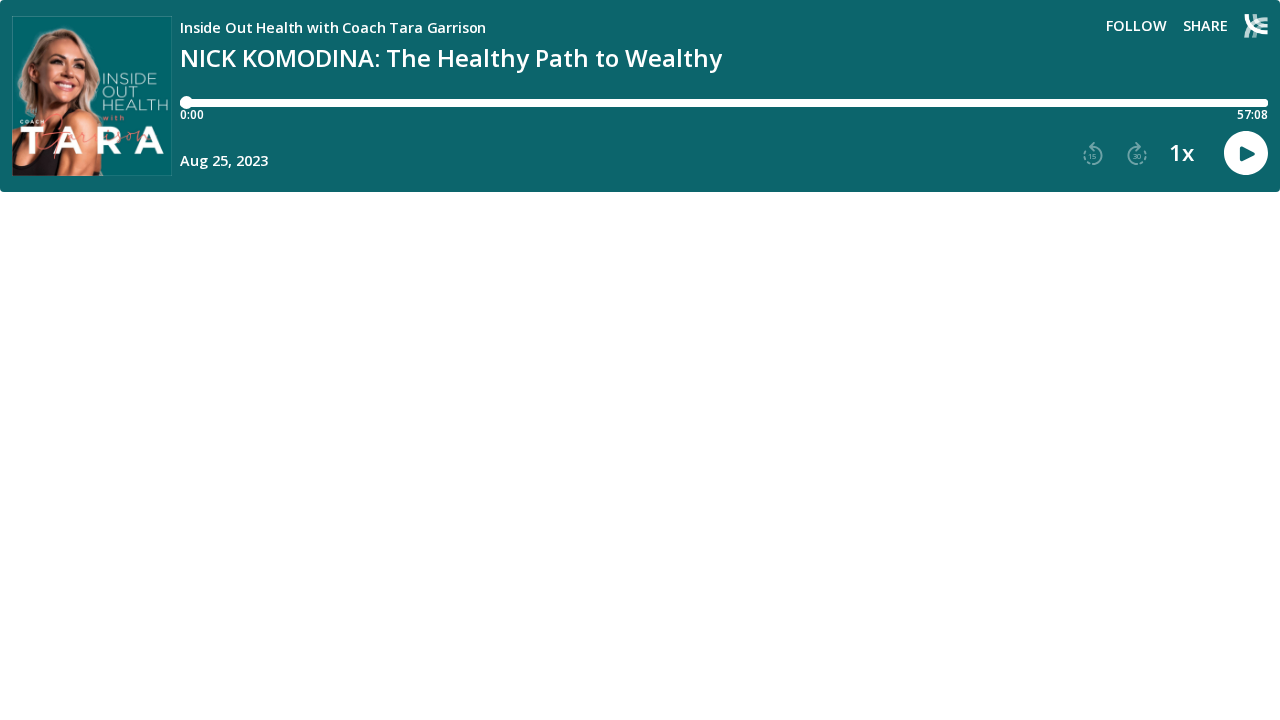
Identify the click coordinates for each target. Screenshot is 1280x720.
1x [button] (1181, 153)
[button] (1093, 154)
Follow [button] (1136, 26)
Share (1205, 26)
